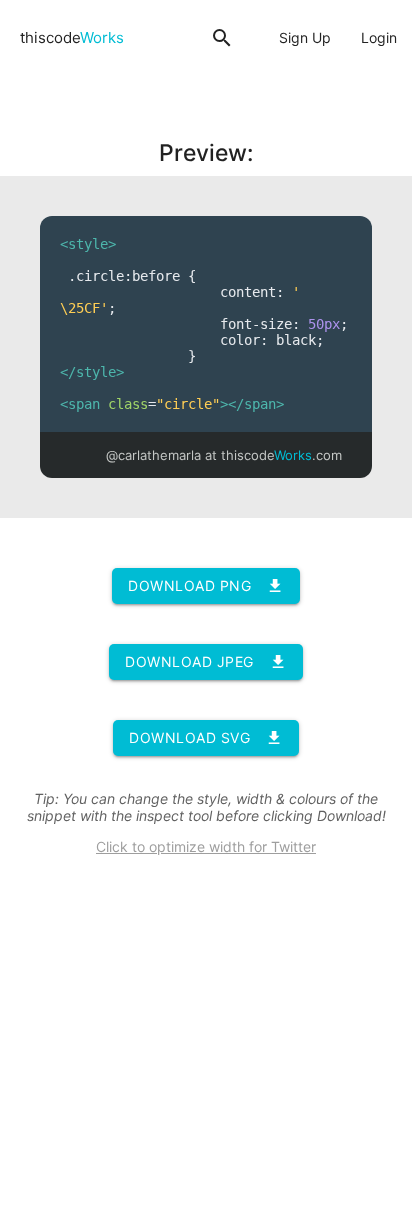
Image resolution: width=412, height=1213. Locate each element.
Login (379, 37)
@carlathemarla (153, 455)
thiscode (72, 37)
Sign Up (305, 37)
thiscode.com (281, 455)
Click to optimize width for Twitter (206, 846)
